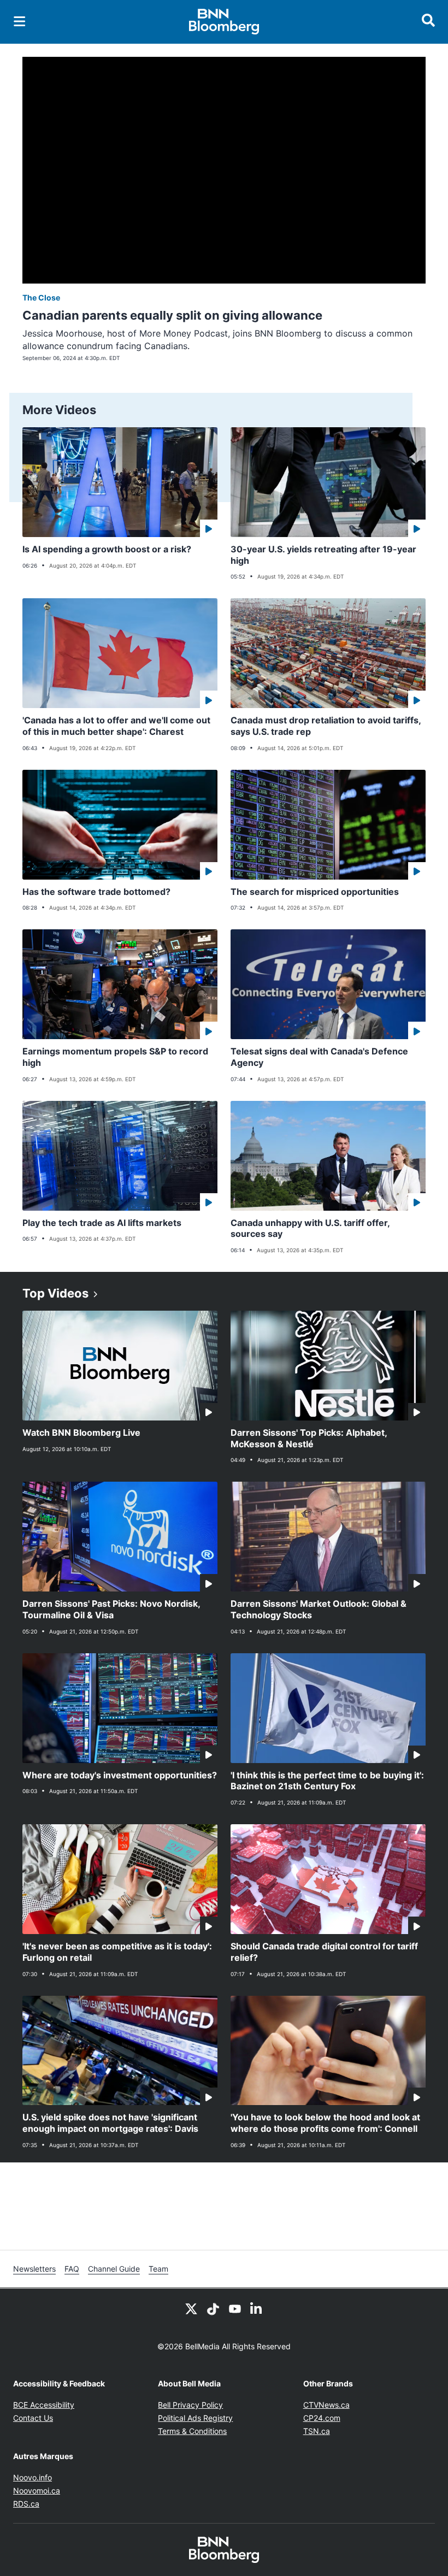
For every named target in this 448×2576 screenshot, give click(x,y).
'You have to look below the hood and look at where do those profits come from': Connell (325, 2123)
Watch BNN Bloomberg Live (81, 1433)
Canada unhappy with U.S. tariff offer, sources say (310, 1228)
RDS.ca (26, 2504)
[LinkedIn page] (257, 2308)
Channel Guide (114, 2269)
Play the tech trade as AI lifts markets (102, 1223)
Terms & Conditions (192, 2431)
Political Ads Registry (195, 2418)
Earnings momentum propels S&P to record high (115, 1057)
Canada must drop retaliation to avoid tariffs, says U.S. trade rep (326, 726)
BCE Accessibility (44, 2405)
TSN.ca (317, 2431)
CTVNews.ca (326, 2405)
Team (158, 2269)
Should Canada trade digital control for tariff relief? (324, 1952)
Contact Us (33, 2418)
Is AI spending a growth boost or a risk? (107, 549)
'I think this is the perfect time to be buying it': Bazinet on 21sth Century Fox (327, 1781)
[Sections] (20, 21)
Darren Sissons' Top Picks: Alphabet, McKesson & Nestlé (309, 1438)
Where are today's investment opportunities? (120, 1775)
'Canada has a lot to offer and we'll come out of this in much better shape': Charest (116, 726)
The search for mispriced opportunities (315, 892)
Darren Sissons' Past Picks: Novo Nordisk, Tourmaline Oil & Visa (111, 1609)
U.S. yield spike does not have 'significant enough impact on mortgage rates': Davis (110, 2123)
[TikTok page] (213, 2308)
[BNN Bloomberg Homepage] (224, 22)
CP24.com (322, 2418)
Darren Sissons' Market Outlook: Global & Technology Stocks (319, 1609)
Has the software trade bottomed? (96, 892)
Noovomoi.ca (37, 2490)
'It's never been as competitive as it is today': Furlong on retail (117, 1952)
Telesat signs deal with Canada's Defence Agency (319, 1057)
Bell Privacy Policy (190, 2405)
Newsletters (34, 2269)
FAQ (72, 2269)
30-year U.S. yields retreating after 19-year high (323, 555)
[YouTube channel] (235, 2308)
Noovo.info (33, 2477)
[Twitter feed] (191, 2308)
